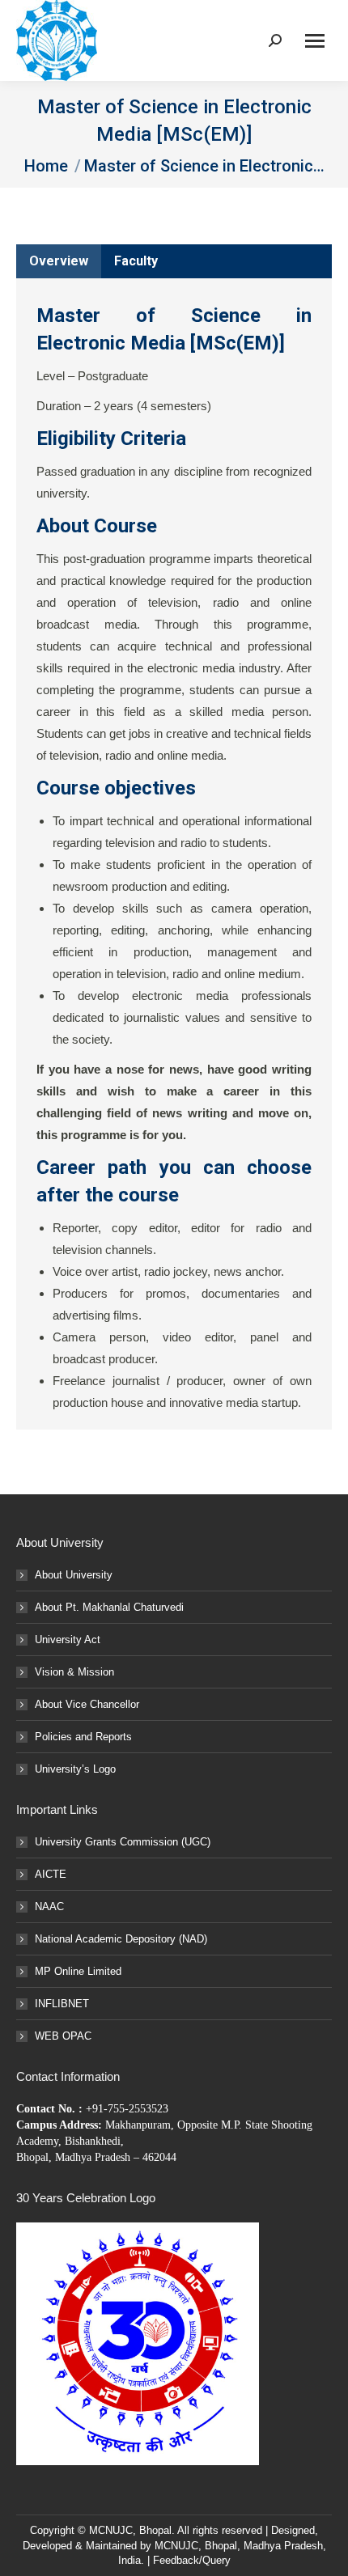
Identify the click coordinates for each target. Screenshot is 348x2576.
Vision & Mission (74, 1672)
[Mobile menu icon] (315, 41)
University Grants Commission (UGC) (123, 1842)
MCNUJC (176, 2546)
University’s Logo (75, 1769)
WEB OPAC (63, 2036)
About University (74, 1575)
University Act (68, 1640)
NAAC (49, 1907)
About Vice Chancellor (87, 1704)
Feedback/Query (192, 2560)
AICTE (51, 1874)
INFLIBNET (62, 2004)
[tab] (59, 261)
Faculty (136, 261)
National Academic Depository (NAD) (121, 1939)
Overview (59, 261)
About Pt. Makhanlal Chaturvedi (109, 1607)
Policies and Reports (83, 1737)
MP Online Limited (78, 1971)
